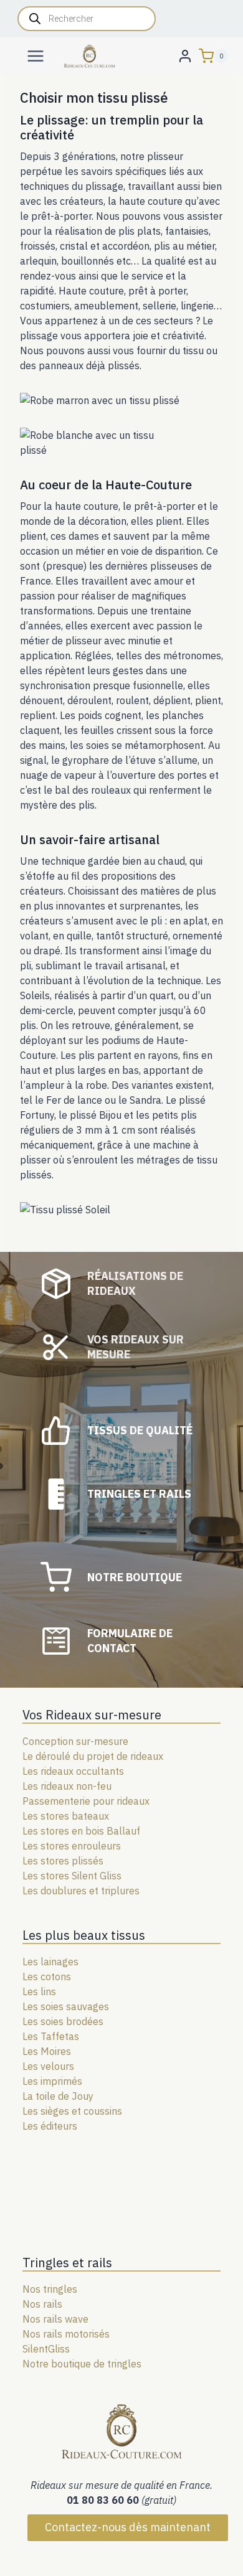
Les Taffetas (51, 2036)
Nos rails (42, 2304)
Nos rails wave (55, 2319)
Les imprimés (52, 2081)
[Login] (185, 56)
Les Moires (47, 2051)
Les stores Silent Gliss (72, 1876)
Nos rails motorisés (66, 2334)
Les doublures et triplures (81, 1891)
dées (93, 2021)
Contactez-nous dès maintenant (128, 2527)
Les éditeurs (50, 2126)
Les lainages (50, 1962)
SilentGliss (46, 2349)
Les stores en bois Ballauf (81, 1831)
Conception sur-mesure (75, 1741)
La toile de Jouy (58, 2096)
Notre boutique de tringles (82, 2364)
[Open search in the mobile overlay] (87, 19)
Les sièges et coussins (72, 2111)
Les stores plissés (63, 1861)
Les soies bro (52, 2021)
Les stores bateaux (66, 1816)
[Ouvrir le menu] (36, 56)
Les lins (39, 1991)
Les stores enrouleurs (72, 1846)
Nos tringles (50, 2289)
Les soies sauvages (66, 2006)
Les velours (48, 2066)
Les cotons (47, 1977)
